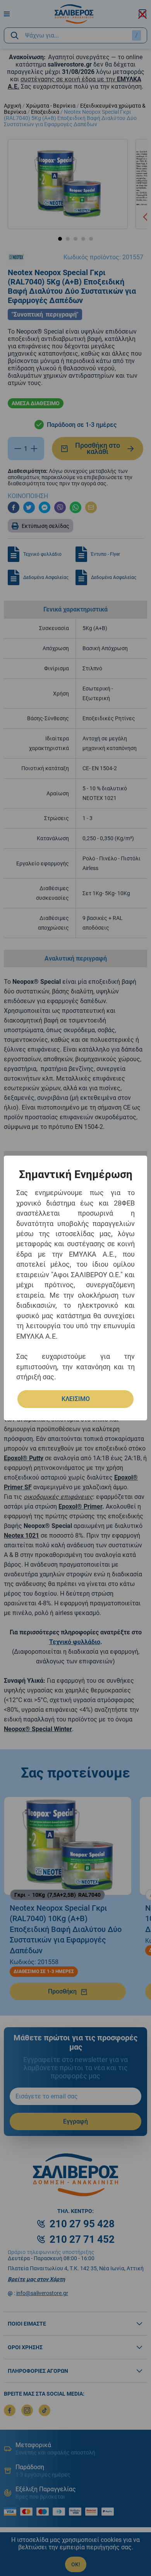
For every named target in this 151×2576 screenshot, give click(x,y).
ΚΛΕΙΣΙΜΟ (76, 1399)
